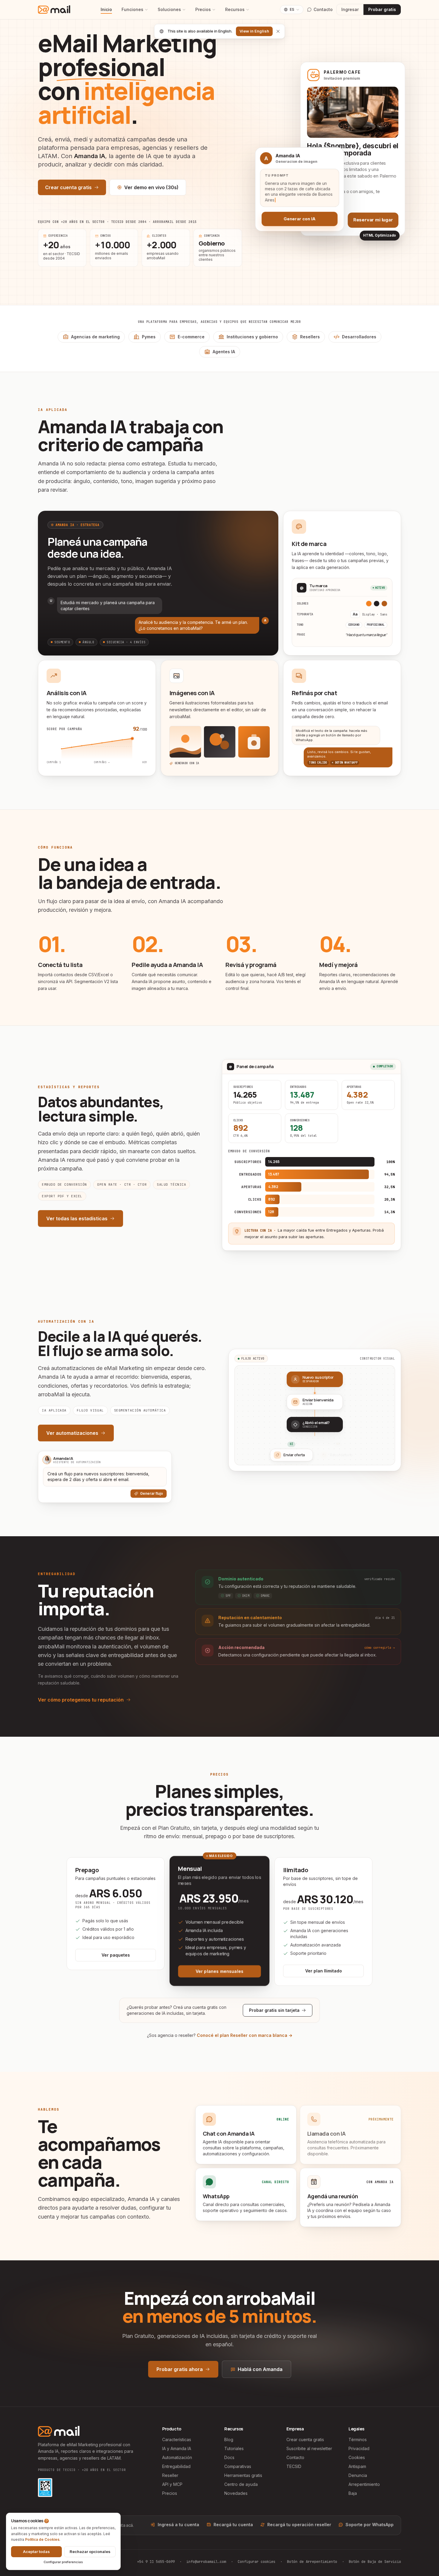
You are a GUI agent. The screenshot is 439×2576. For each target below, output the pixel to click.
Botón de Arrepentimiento (312, 2562)
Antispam (357, 2466)
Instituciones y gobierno (252, 337)
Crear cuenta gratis (68, 187)
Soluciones (169, 9)
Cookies (357, 2457)
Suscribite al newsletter (309, 2448)
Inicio (106, 9)
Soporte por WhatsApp (370, 2525)
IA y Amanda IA (177, 2448)
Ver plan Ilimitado (324, 1971)
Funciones (132, 9)
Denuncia (358, 2475)
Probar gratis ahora (180, 2369)
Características (177, 2440)
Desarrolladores (359, 337)
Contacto (295, 2457)
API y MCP (172, 2484)
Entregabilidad (176, 2466)
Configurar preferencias (63, 2562)
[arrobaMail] (54, 10)
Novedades (236, 2493)
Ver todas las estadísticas (77, 1218)
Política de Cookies (42, 2539)
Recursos (235, 9)
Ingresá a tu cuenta (178, 2525)
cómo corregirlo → (380, 1648)
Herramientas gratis (243, 2475)
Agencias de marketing (95, 337)
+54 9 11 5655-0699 (156, 2562)
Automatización (177, 2457)
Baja (353, 2493)
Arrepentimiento (364, 2484)
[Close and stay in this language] (278, 31)
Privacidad (359, 2448)
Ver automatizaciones (72, 1433)
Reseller (170, 2475)
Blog (229, 2440)
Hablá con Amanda (260, 2369)
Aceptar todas (36, 2552)
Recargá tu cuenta (233, 2525)
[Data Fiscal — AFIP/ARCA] (45, 2488)
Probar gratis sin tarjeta (274, 2010)
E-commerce (191, 337)
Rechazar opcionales (90, 2552)
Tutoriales (234, 2448)
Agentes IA (224, 352)
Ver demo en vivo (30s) (151, 187)
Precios (203, 9)
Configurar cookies (257, 2562)
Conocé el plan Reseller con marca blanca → (245, 2035)
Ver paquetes (116, 1955)
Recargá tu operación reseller (299, 2525)
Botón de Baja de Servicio (375, 2562)
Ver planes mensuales (219, 1971)
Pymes (149, 337)
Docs (229, 2457)
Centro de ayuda (241, 2484)
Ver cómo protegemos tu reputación (81, 1700)
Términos (358, 2440)
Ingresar (350, 9)
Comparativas (238, 2466)
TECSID (294, 2466)
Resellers (310, 337)
